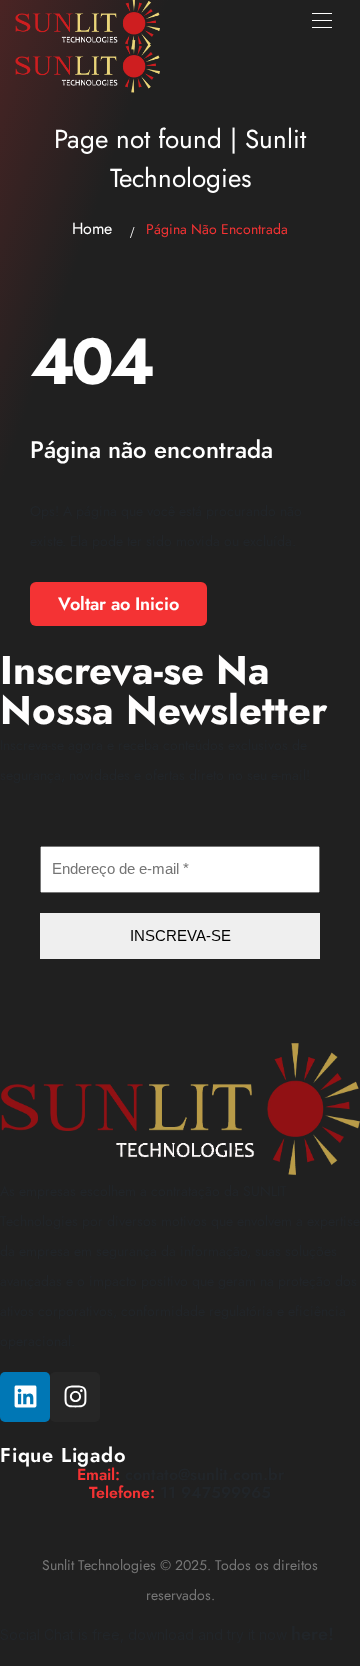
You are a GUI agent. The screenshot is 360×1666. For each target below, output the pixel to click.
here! (312, 1634)
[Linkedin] (25, 1397)
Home (92, 228)
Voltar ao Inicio (118, 604)
